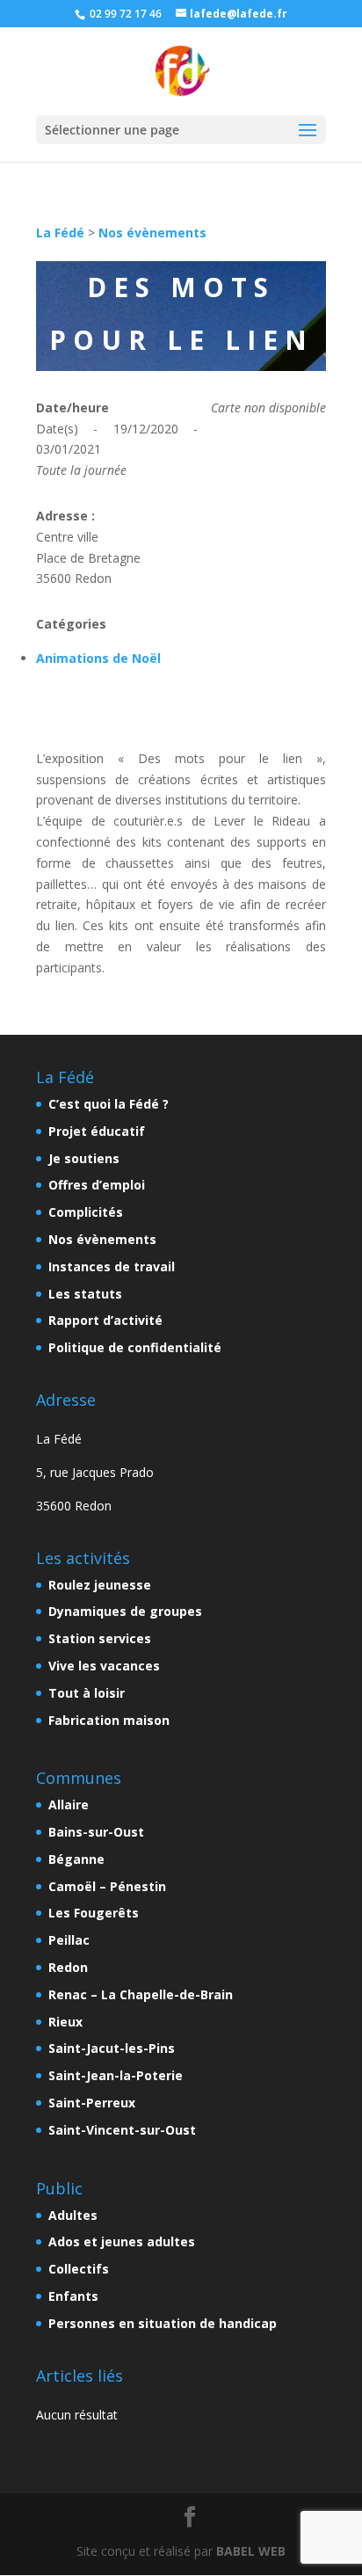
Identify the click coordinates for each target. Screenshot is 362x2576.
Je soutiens (84, 1158)
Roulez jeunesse (100, 1585)
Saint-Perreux (92, 2103)
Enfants (73, 2296)
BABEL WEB (251, 2551)
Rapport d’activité (105, 1320)
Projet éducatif (97, 1131)
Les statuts (85, 1294)
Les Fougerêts (94, 1913)
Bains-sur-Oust (96, 1832)
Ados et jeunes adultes (122, 2241)
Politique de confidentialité (135, 1347)
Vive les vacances (104, 1666)
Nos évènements (152, 233)
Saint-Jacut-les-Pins (112, 2048)
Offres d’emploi (97, 1185)
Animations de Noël (98, 658)
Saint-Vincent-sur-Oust (122, 2130)
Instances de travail (112, 1266)
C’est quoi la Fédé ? (109, 1104)
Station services (100, 1638)
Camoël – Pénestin (107, 1886)
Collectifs (79, 2269)
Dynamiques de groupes (125, 1611)
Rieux (65, 2022)
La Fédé (60, 233)
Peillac (69, 1940)
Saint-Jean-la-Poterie (116, 2075)
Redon (68, 1967)
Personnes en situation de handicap (163, 2323)
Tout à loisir (87, 1693)
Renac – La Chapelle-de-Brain (141, 1994)
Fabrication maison (109, 1720)
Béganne (76, 1859)
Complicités (86, 1212)
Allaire (69, 1805)
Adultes (73, 2215)
